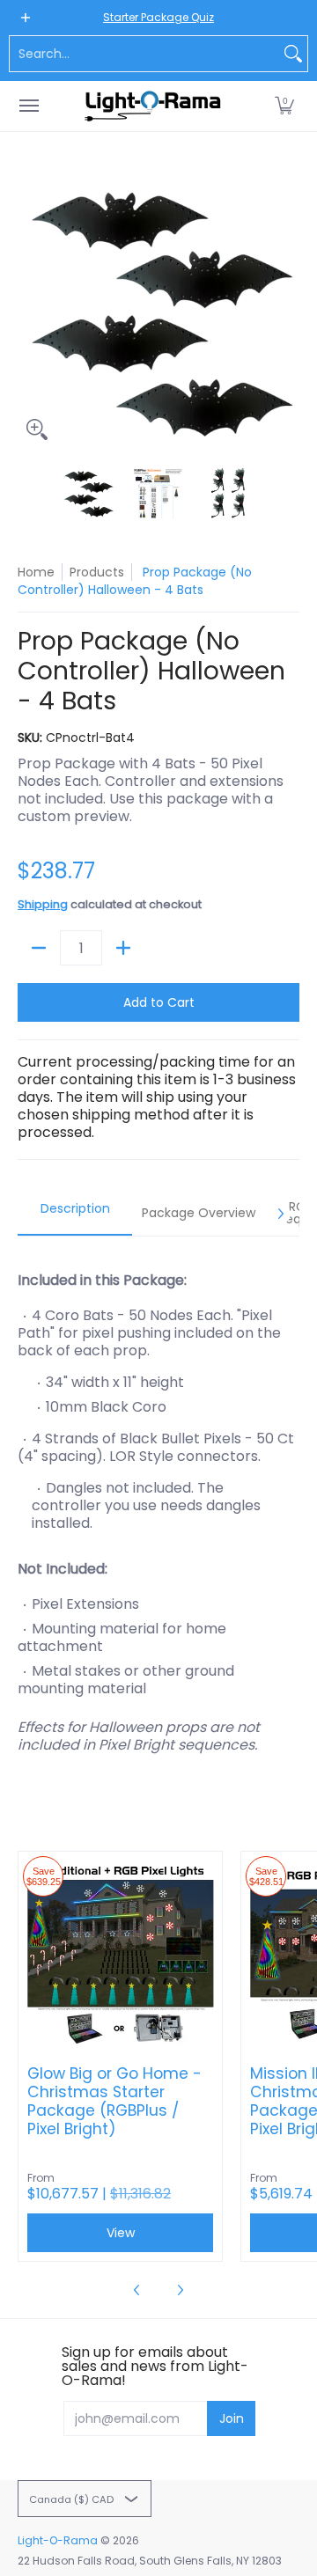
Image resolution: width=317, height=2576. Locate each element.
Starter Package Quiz (158, 17)
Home (36, 572)
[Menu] (28, 106)
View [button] (121, 2233)
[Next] (287, 308)
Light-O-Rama (58, 2540)
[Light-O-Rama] (154, 106)
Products (97, 572)
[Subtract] (39, 948)
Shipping (43, 904)
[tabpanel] (158, 1504)
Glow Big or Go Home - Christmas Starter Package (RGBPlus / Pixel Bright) (114, 2102)
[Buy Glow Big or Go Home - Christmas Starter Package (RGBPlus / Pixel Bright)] (120, 1953)
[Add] (123, 948)
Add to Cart (159, 1002)
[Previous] (30, 308)
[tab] (75, 1214)
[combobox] (144, 54)
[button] (284, 106)
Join (232, 2418)
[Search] (293, 54)
